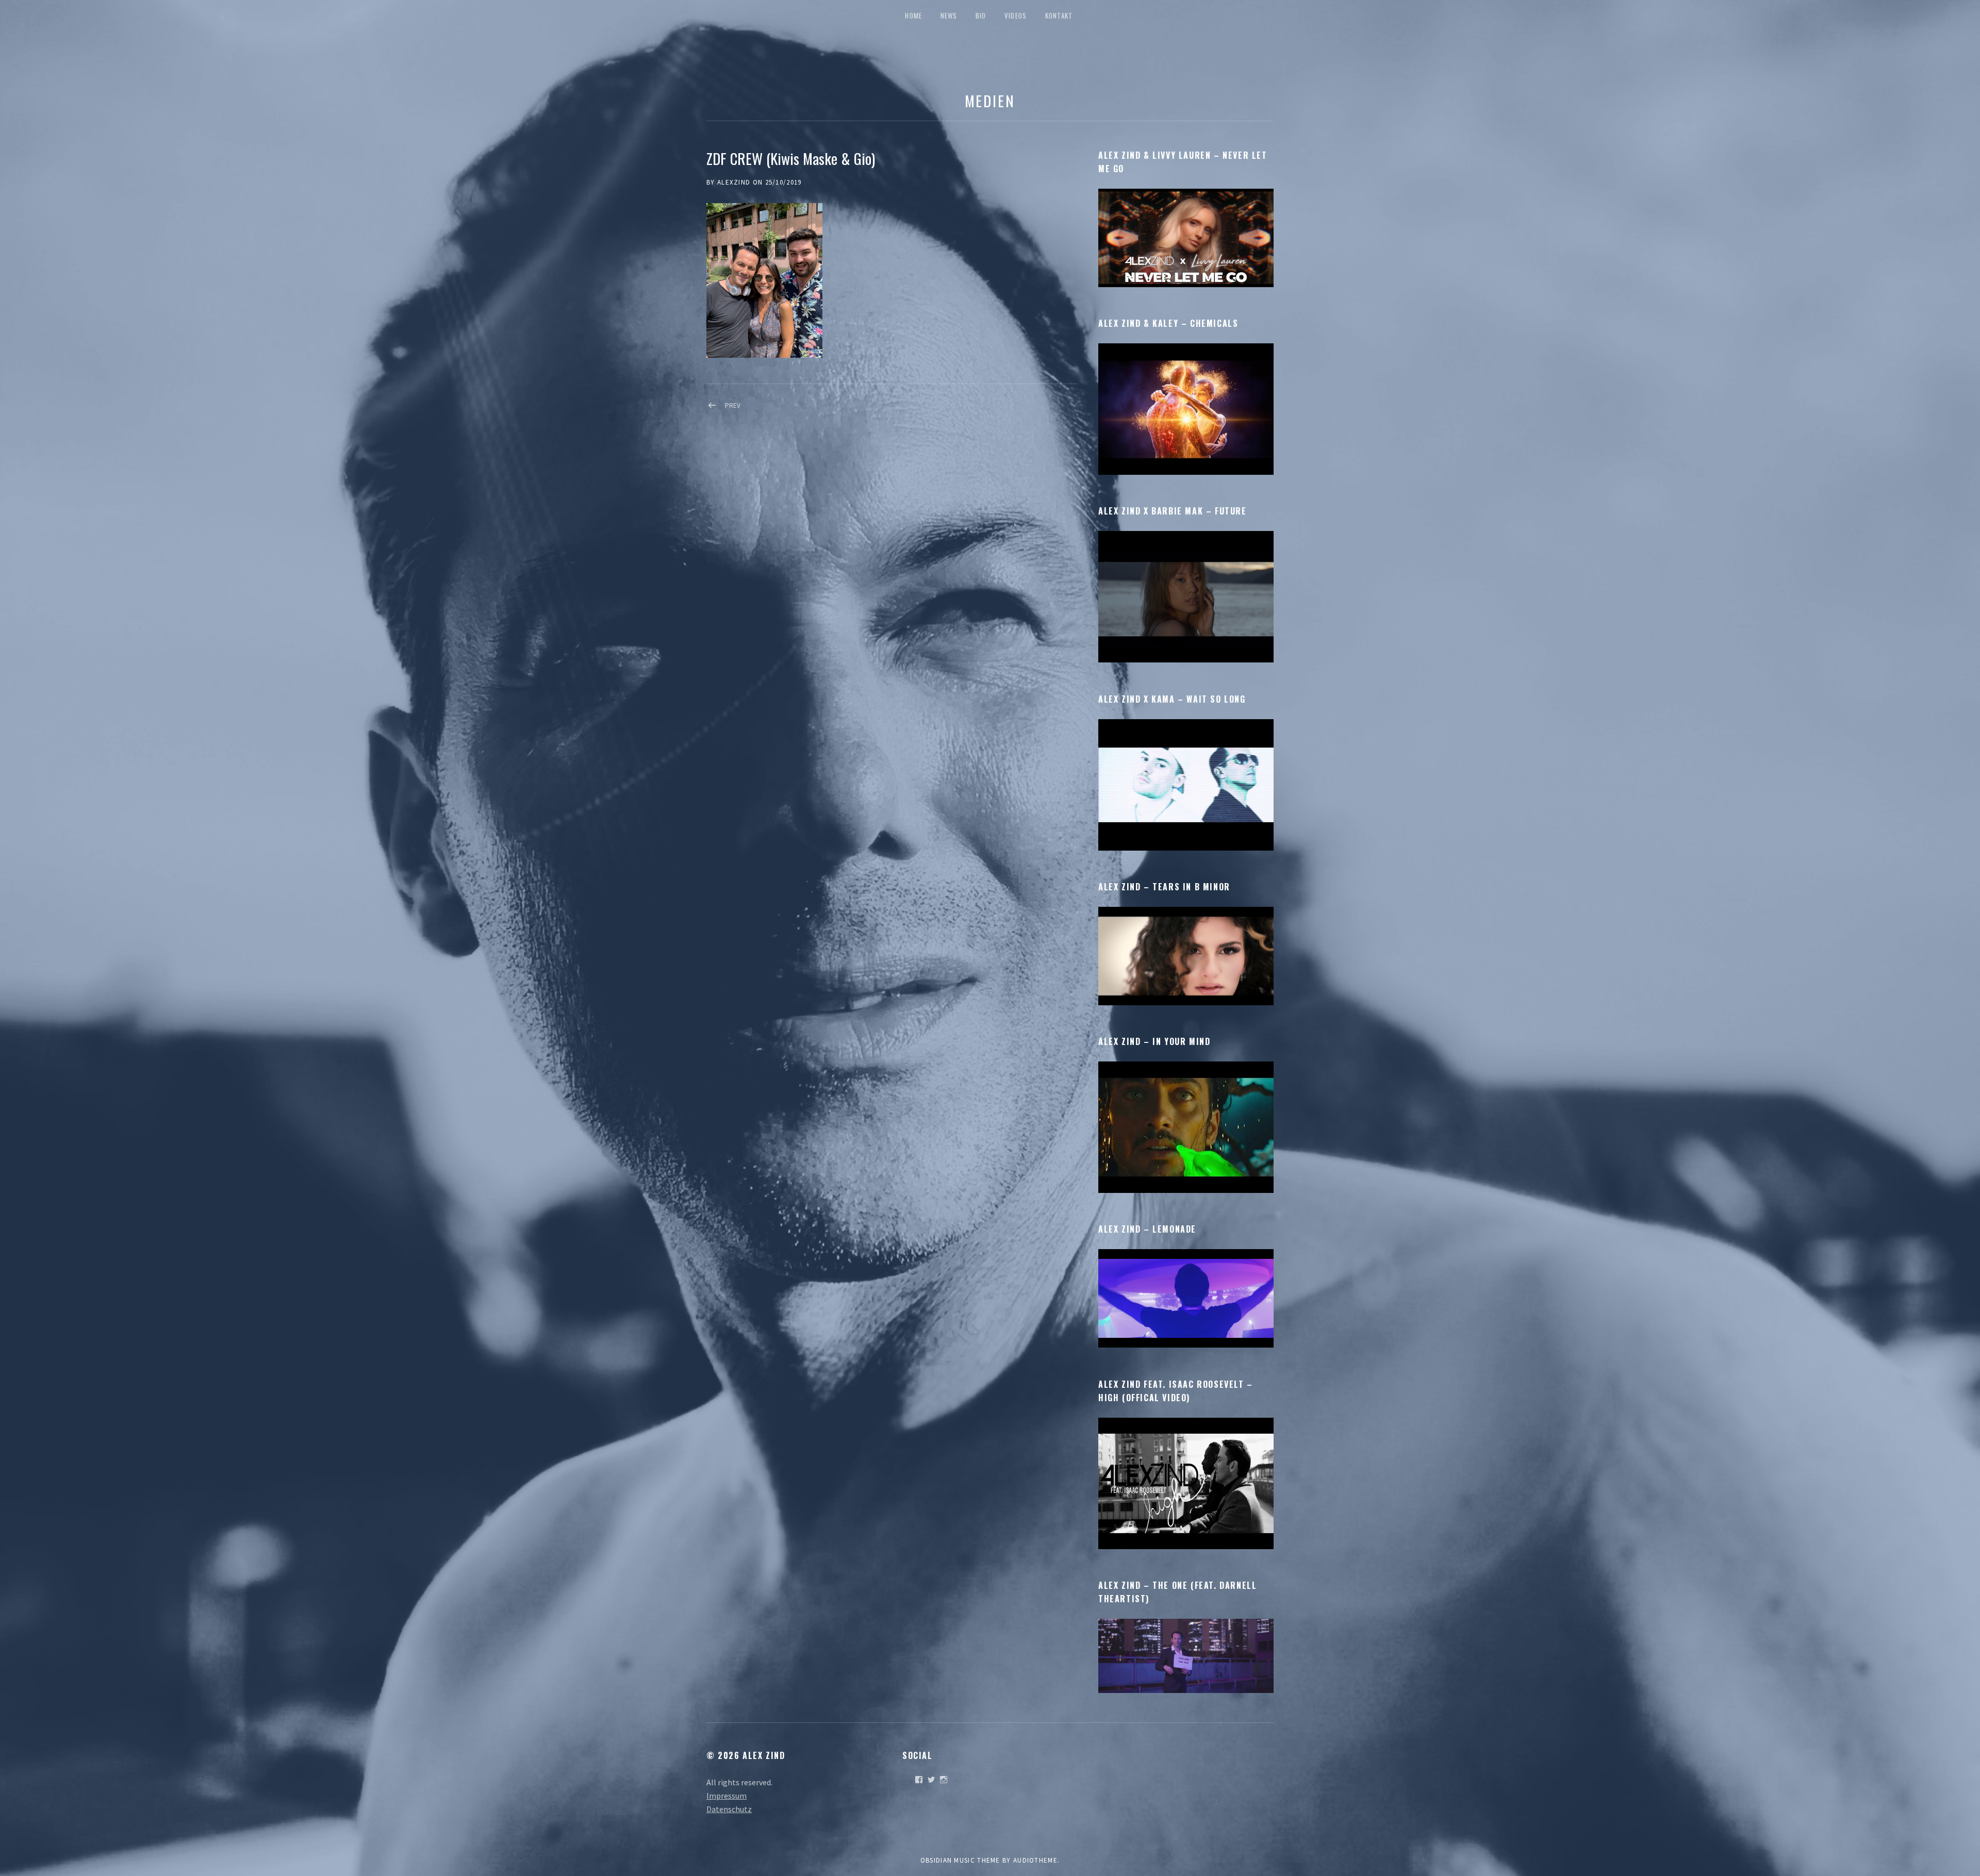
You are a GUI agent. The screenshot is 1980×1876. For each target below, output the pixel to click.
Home (913, 15)
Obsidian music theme (960, 1860)
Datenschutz (729, 1809)
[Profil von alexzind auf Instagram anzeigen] (944, 1780)
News (949, 15)
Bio (981, 15)
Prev (733, 405)
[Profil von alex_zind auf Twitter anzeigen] (931, 1780)
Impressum (727, 1796)
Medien (990, 100)
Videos (1016, 15)
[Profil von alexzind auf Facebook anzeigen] (919, 1780)
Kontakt (1059, 15)
